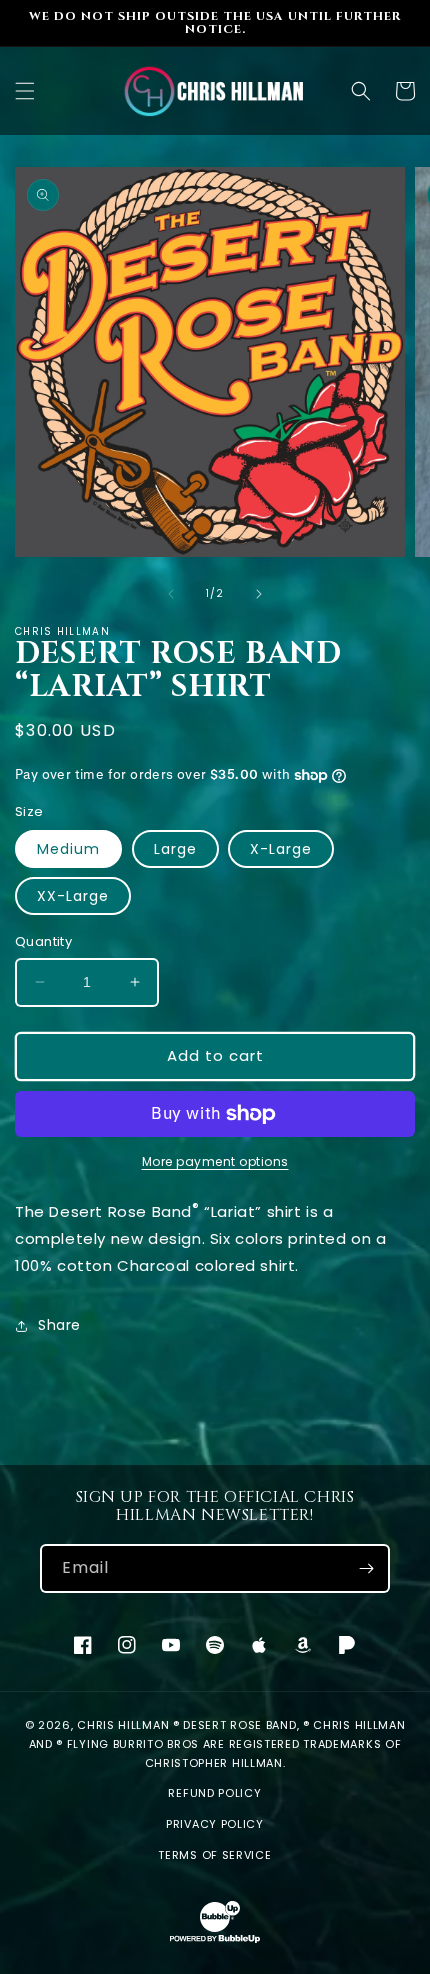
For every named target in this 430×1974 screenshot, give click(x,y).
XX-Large (73, 896)
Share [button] (59, 1325)
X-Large (281, 849)
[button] (25, 91)
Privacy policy (215, 1824)
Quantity (43, 941)
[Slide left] (171, 594)
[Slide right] (259, 594)
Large (175, 849)
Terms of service (214, 1855)
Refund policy (214, 1793)
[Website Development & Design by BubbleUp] (215, 1940)
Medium (68, 849)
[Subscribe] (366, 1568)
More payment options (215, 1161)
